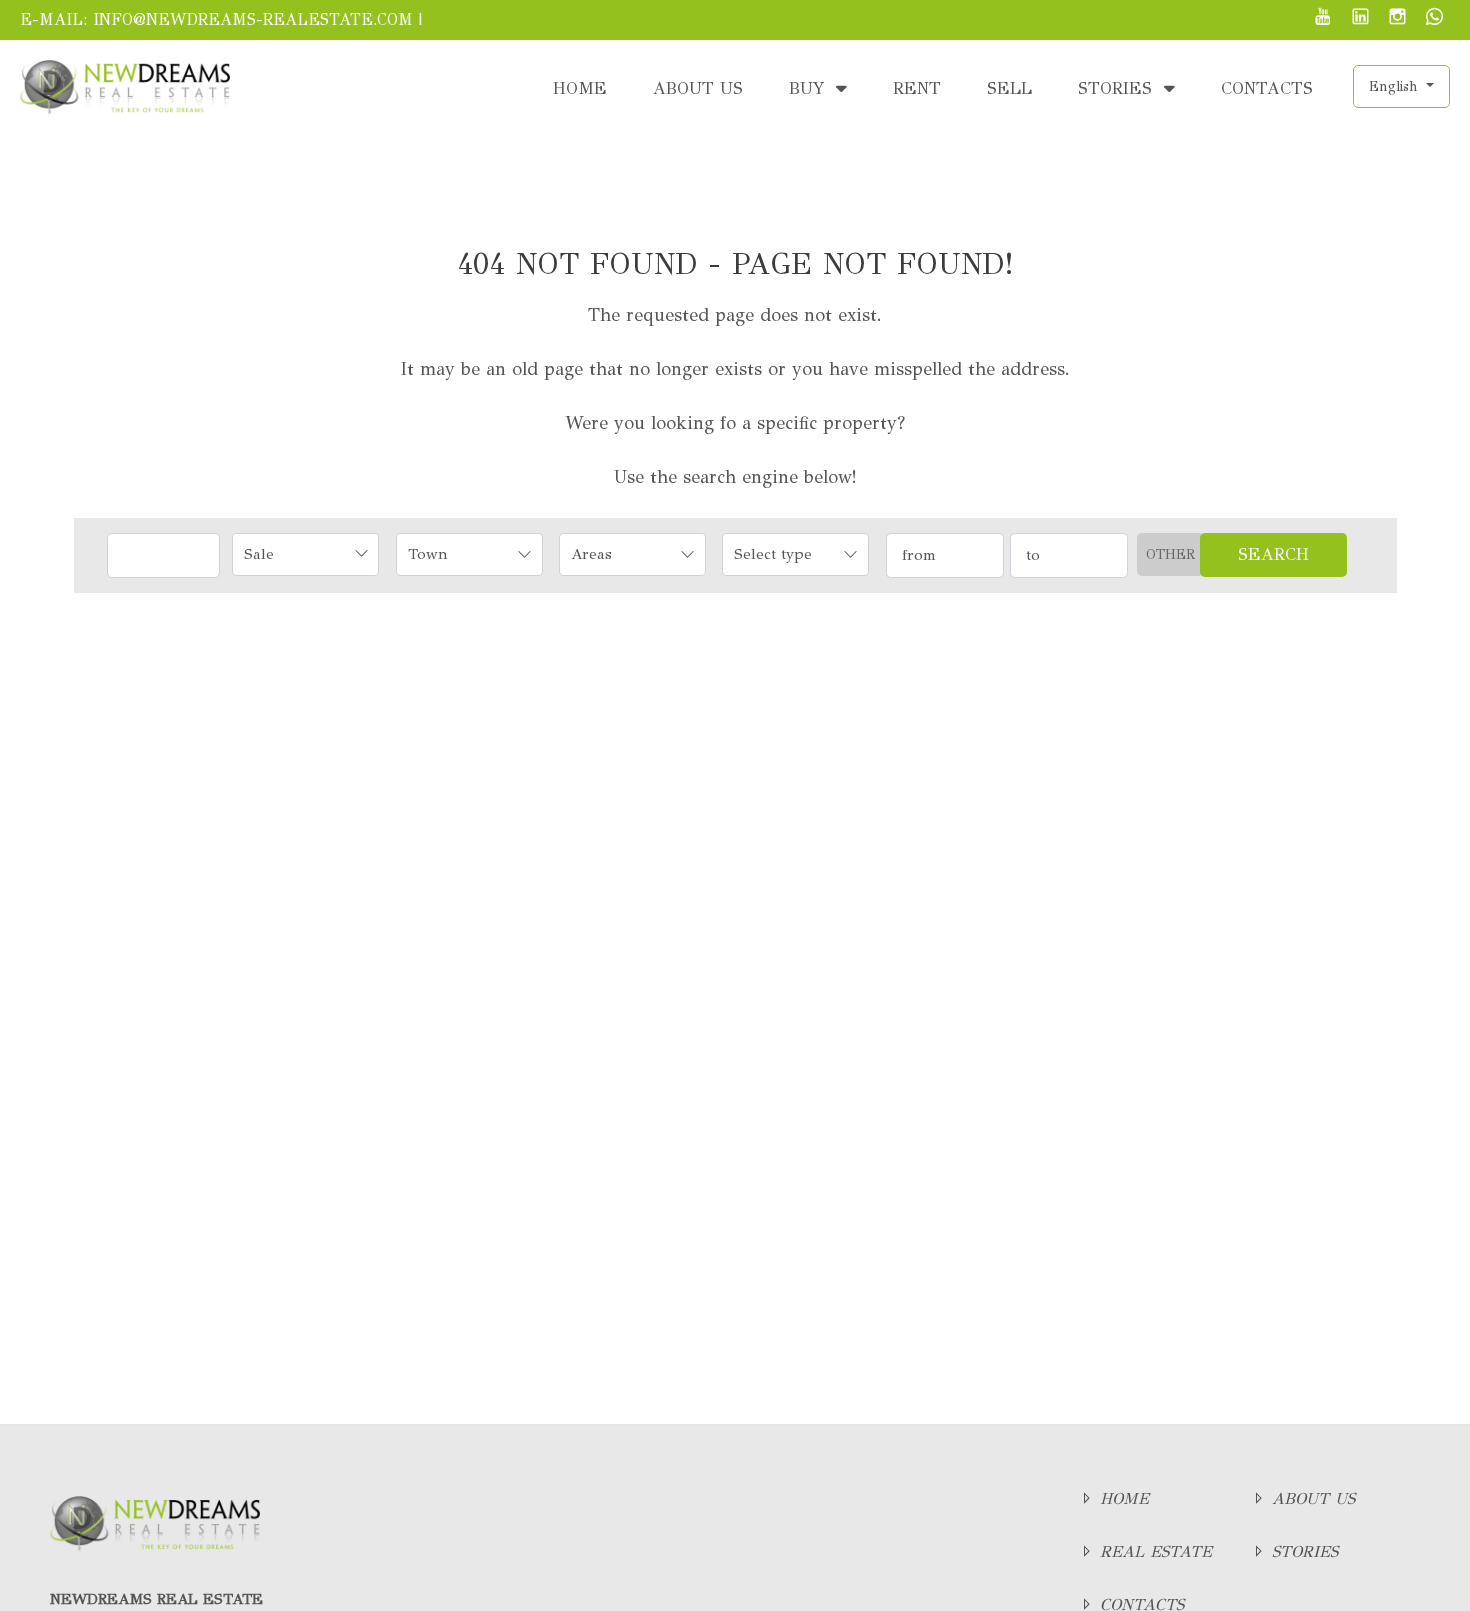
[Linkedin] (1360, 19)
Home (580, 88)
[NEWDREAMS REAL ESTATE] (125, 86)
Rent (917, 88)
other (1170, 554)
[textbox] (456, 554)
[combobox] (305, 554)
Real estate (1153, 1551)
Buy (809, 88)
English (1395, 86)
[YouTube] (1323, 19)
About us (698, 88)
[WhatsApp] (1434, 19)
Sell (1009, 88)
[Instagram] (1397, 19)
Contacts (1267, 88)
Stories (1118, 88)
